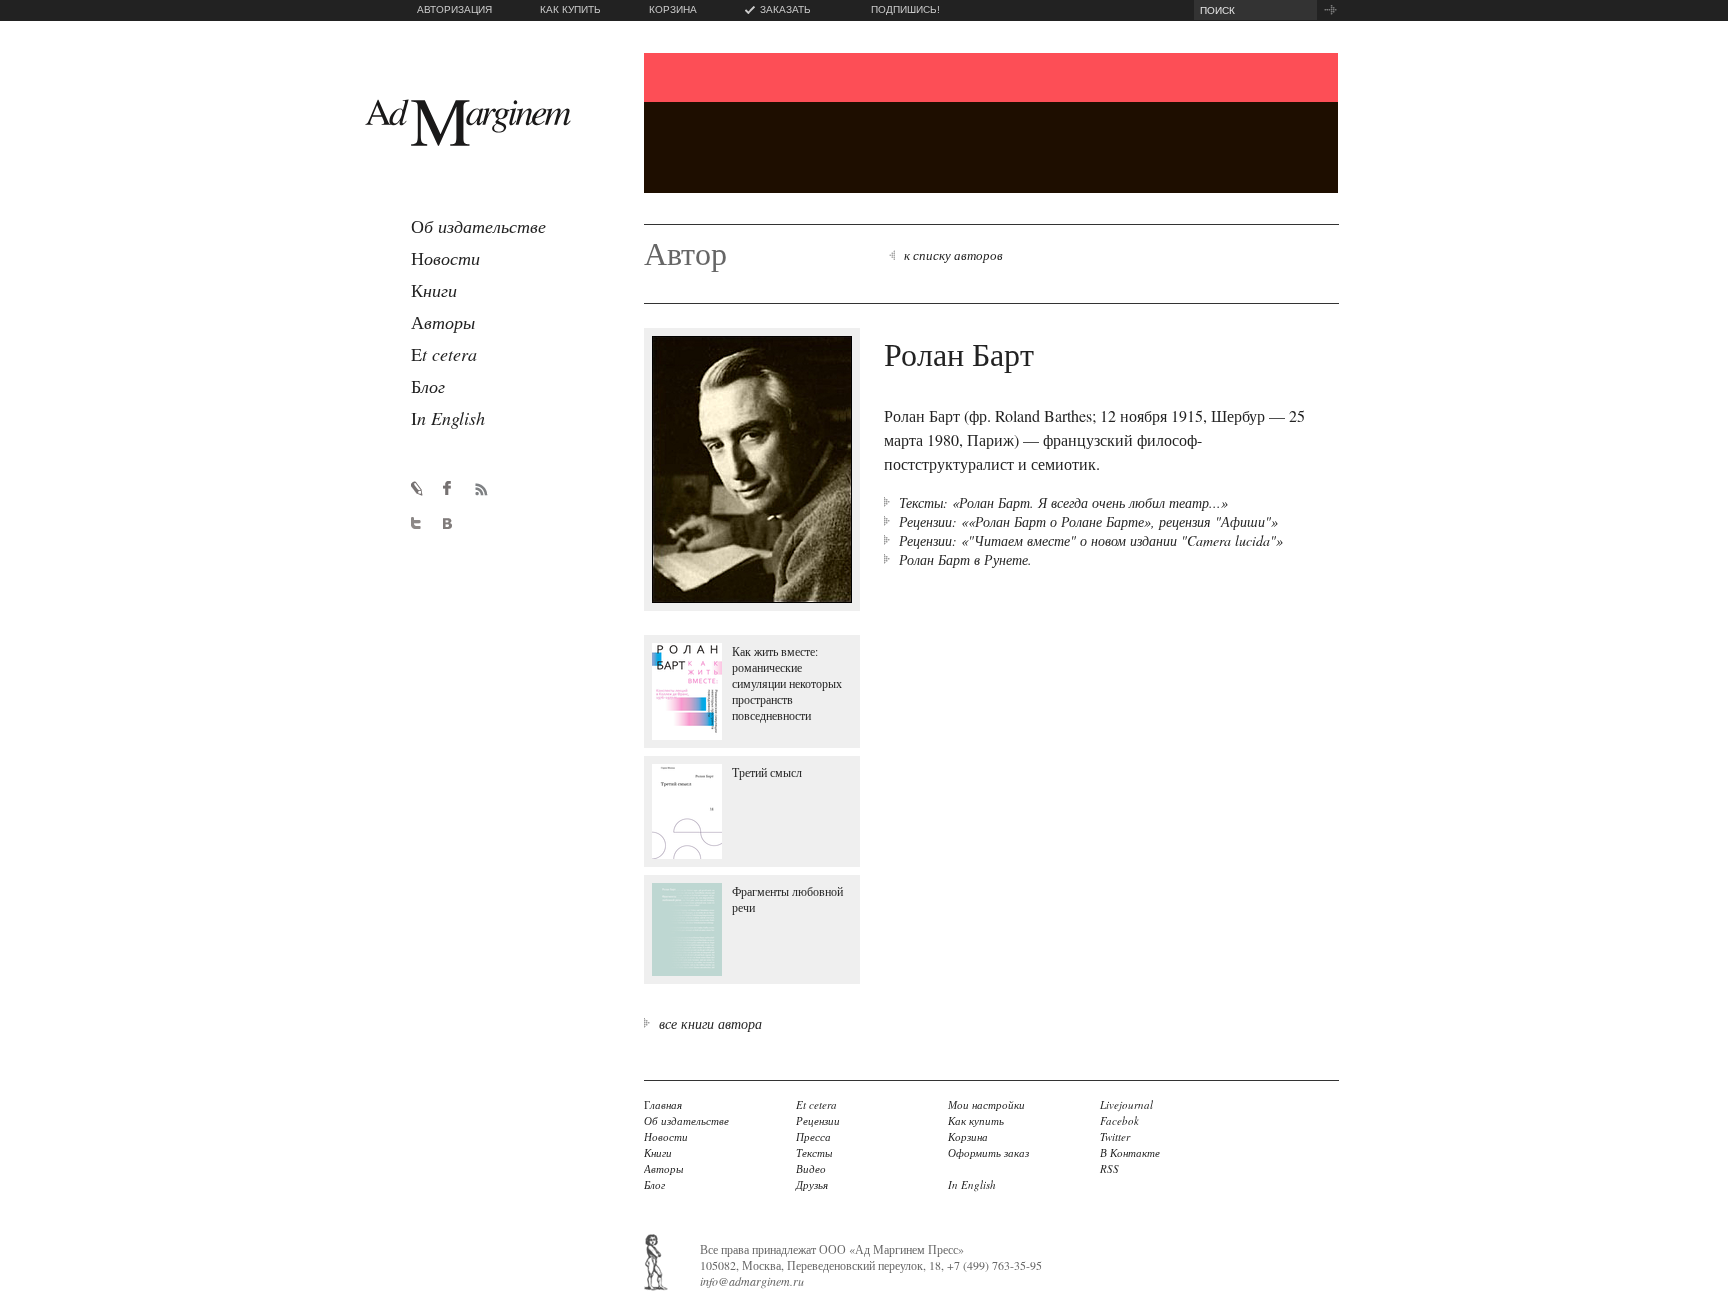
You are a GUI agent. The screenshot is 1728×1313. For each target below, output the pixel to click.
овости (445, 258)
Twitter (1115, 1136)
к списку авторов (953, 255)
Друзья (812, 1184)
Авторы (663, 1168)
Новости (666, 1136)
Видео (811, 1168)
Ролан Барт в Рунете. (965, 559)
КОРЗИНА (673, 9)
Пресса (813, 1136)
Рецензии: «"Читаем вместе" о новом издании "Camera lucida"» (1091, 540)
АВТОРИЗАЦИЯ (454, 9)
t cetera (444, 354)
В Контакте (1130, 1152)
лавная (663, 1104)
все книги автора (710, 1023)
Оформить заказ (988, 1152)
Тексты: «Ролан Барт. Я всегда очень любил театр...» (1063, 502)
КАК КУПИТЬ (570, 9)
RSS (1109, 1168)
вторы (443, 322)
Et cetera (816, 1104)
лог (428, 386)
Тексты (814, 1152)
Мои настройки (986, 1104)
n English (448, 418)
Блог (654, 1184)
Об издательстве (686, 1120)
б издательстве (478, 226)
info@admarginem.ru (752, 1281)
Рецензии (818, 1120)
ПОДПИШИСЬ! (905, 9)
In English (972, 1184)
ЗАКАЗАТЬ (785, 9)
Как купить (976, 1120)
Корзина (968, 1136)
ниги (434, 290)
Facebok (1119, 1120)
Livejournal (1126, 1104)
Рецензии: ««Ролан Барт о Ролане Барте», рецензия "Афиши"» (1088, 521)
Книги (658, 1152)
